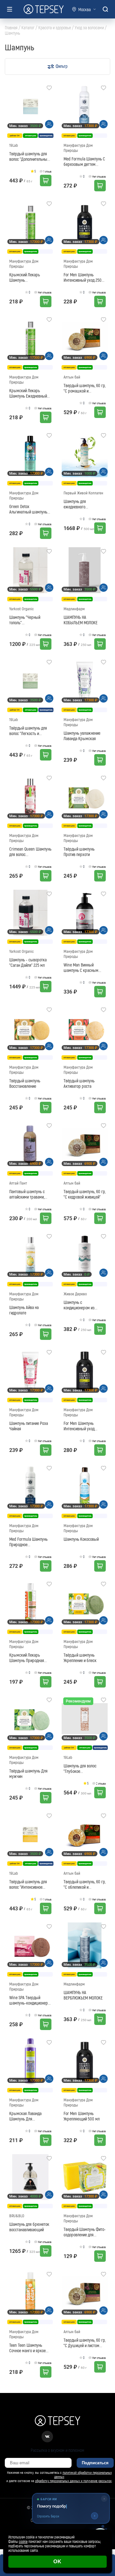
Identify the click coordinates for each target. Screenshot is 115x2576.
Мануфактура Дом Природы (78, 148)
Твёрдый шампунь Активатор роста (79, 1083)
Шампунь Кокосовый (81, 1539)
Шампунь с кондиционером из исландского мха (79, 1305)
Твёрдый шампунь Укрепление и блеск (80, 1658)
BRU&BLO (17, 2216)
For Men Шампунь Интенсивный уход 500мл (79, 1426)
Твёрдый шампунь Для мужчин (28, 1773)
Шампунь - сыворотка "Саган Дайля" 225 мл (28, 962)
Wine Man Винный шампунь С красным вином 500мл (81, 967)
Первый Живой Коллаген (83, 493)
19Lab (14, 145)
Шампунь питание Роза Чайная (29, 1426)
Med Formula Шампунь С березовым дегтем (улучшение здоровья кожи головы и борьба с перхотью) (84, 161)
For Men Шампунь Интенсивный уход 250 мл (83, 277)
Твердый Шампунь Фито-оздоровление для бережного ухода (85, 2232)
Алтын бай (72, 377)
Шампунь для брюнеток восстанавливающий (29, 2227)
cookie (23, 2541)
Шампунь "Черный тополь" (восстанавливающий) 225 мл (28, 620)
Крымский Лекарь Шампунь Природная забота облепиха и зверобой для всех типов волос (30, 1658)
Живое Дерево (75, 1294)
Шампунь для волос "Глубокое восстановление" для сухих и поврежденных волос (83, 1768)
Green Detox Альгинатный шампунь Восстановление (28, 509)
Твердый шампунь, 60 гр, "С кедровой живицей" (84, 1194)
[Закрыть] (104, 2493)
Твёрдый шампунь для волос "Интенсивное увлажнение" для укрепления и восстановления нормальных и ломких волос (28, 1884)
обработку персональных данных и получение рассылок (73, 2481)
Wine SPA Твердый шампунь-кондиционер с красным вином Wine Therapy (30, 2000)
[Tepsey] (44, 9)
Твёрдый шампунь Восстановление (25, 1083)
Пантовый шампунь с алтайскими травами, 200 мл (27, 1194)
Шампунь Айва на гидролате (24, 1310)
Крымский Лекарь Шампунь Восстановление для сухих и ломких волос (27, 277)
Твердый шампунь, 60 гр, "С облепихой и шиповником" (84, 1884)
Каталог (28, 28)
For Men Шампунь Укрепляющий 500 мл (82, 2116)
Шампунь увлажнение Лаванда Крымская (82, 736)
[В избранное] (49, 88)
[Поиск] (105, 9)
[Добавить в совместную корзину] (49, 124)
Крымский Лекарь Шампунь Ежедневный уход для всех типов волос (28, 393)
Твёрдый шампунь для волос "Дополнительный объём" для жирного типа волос (29, 156)
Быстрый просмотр (31, 107)
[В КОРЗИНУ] (46, 180)
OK (57, 2562)
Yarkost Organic (22, 609)
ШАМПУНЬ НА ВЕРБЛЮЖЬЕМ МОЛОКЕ (83, 1995)
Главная (11, 28)
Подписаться (95, 2463)
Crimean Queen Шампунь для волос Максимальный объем (30, 852)
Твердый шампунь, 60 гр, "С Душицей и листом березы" (84, 2343)
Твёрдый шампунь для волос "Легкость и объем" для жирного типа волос (28, 731)
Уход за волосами (89, 28)
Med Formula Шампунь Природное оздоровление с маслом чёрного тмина (29, 1542)
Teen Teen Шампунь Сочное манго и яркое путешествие (27, 2348)
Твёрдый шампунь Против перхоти (79, 852)
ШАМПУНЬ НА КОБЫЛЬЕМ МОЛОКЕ (80, 620)
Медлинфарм (74, 609)
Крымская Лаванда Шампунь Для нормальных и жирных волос (29, 2116)
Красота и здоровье (55, 28)
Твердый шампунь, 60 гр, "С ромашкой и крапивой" (84, 388)
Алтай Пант (18, 1183)
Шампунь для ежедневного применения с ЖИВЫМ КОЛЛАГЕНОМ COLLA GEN (84, 504)
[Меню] (10, 9)
